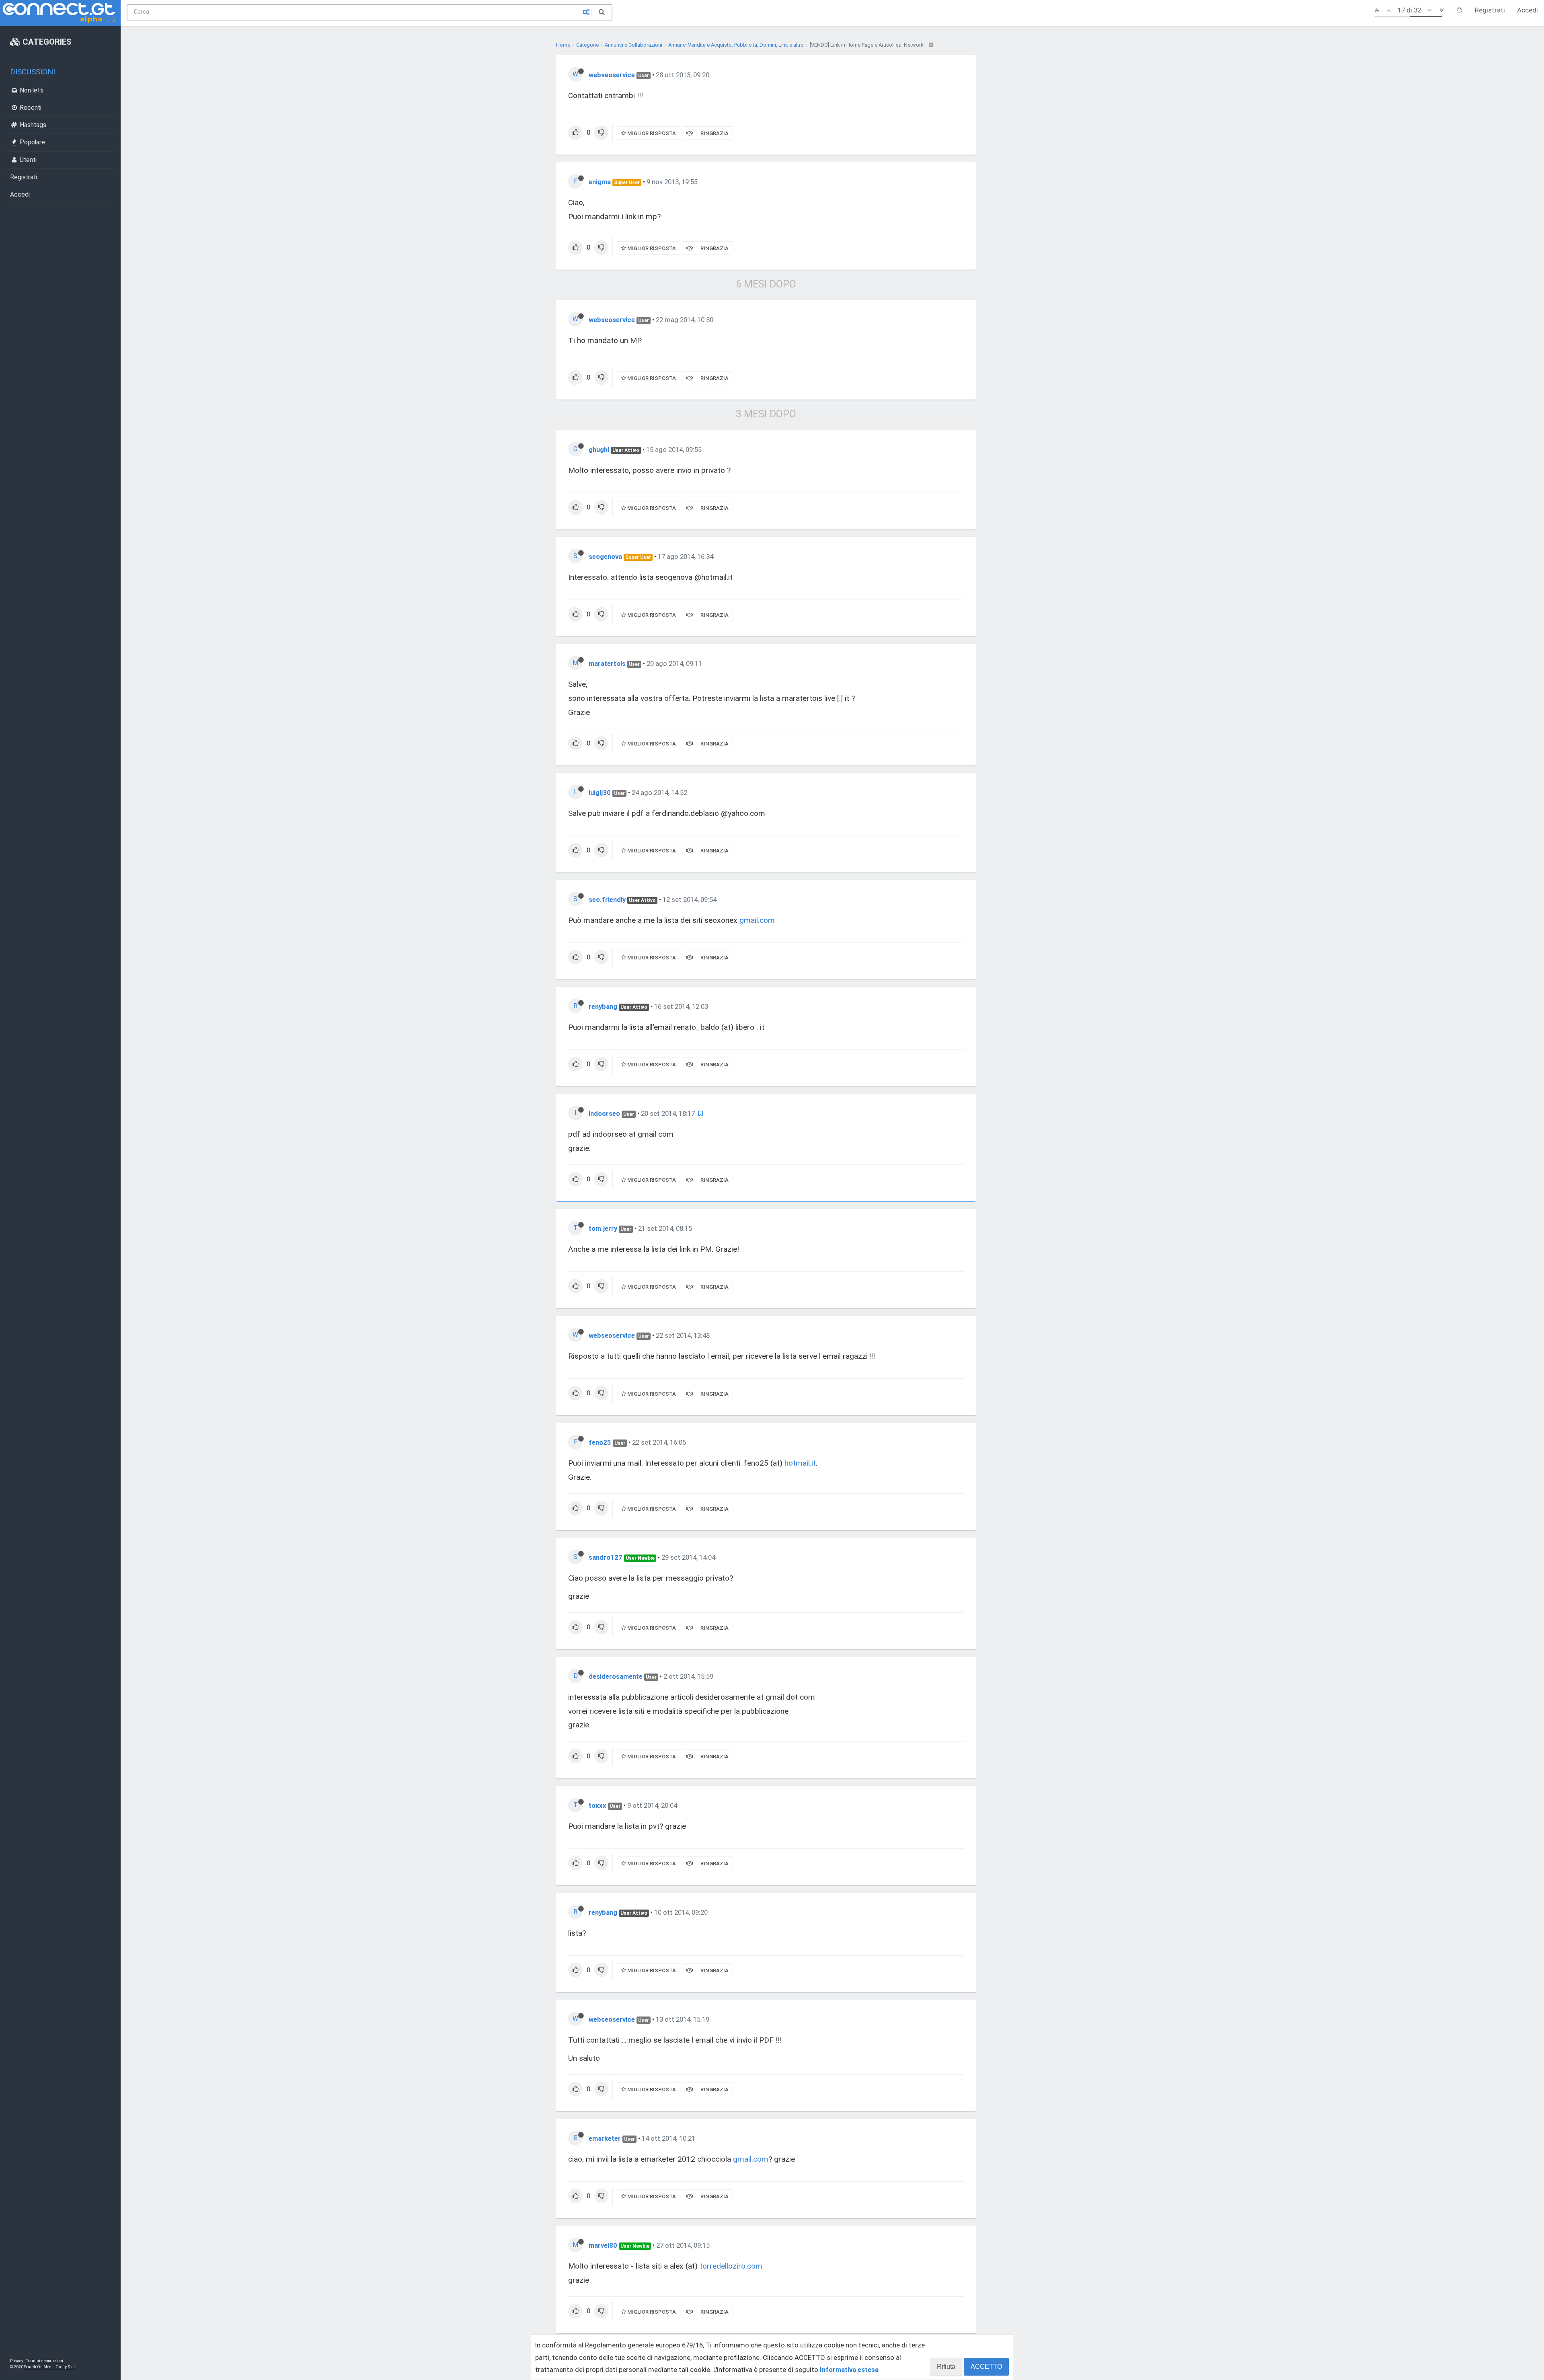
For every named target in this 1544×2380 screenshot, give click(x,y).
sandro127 (606, 1557)
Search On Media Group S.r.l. (50, 2367)
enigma (600, 182)
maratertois (607, 663)
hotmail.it (800, 1463)
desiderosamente (616, 1676)
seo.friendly (607, 899)
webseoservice (612, 75)
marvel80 (603, 2245)
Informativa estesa (849, 2370)
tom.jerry (603, 1228)
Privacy (17, 2361)
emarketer (605, 2138)
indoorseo (604, 1113)
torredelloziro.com (731, 2266)
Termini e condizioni (45, 2361)
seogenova (605, 556)
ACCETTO (986, 2367)
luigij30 (600, 793)
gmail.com (757, 920)
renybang (603, 1006)
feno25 (600, 1442)
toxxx (597, 1805)
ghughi (599, 450)
